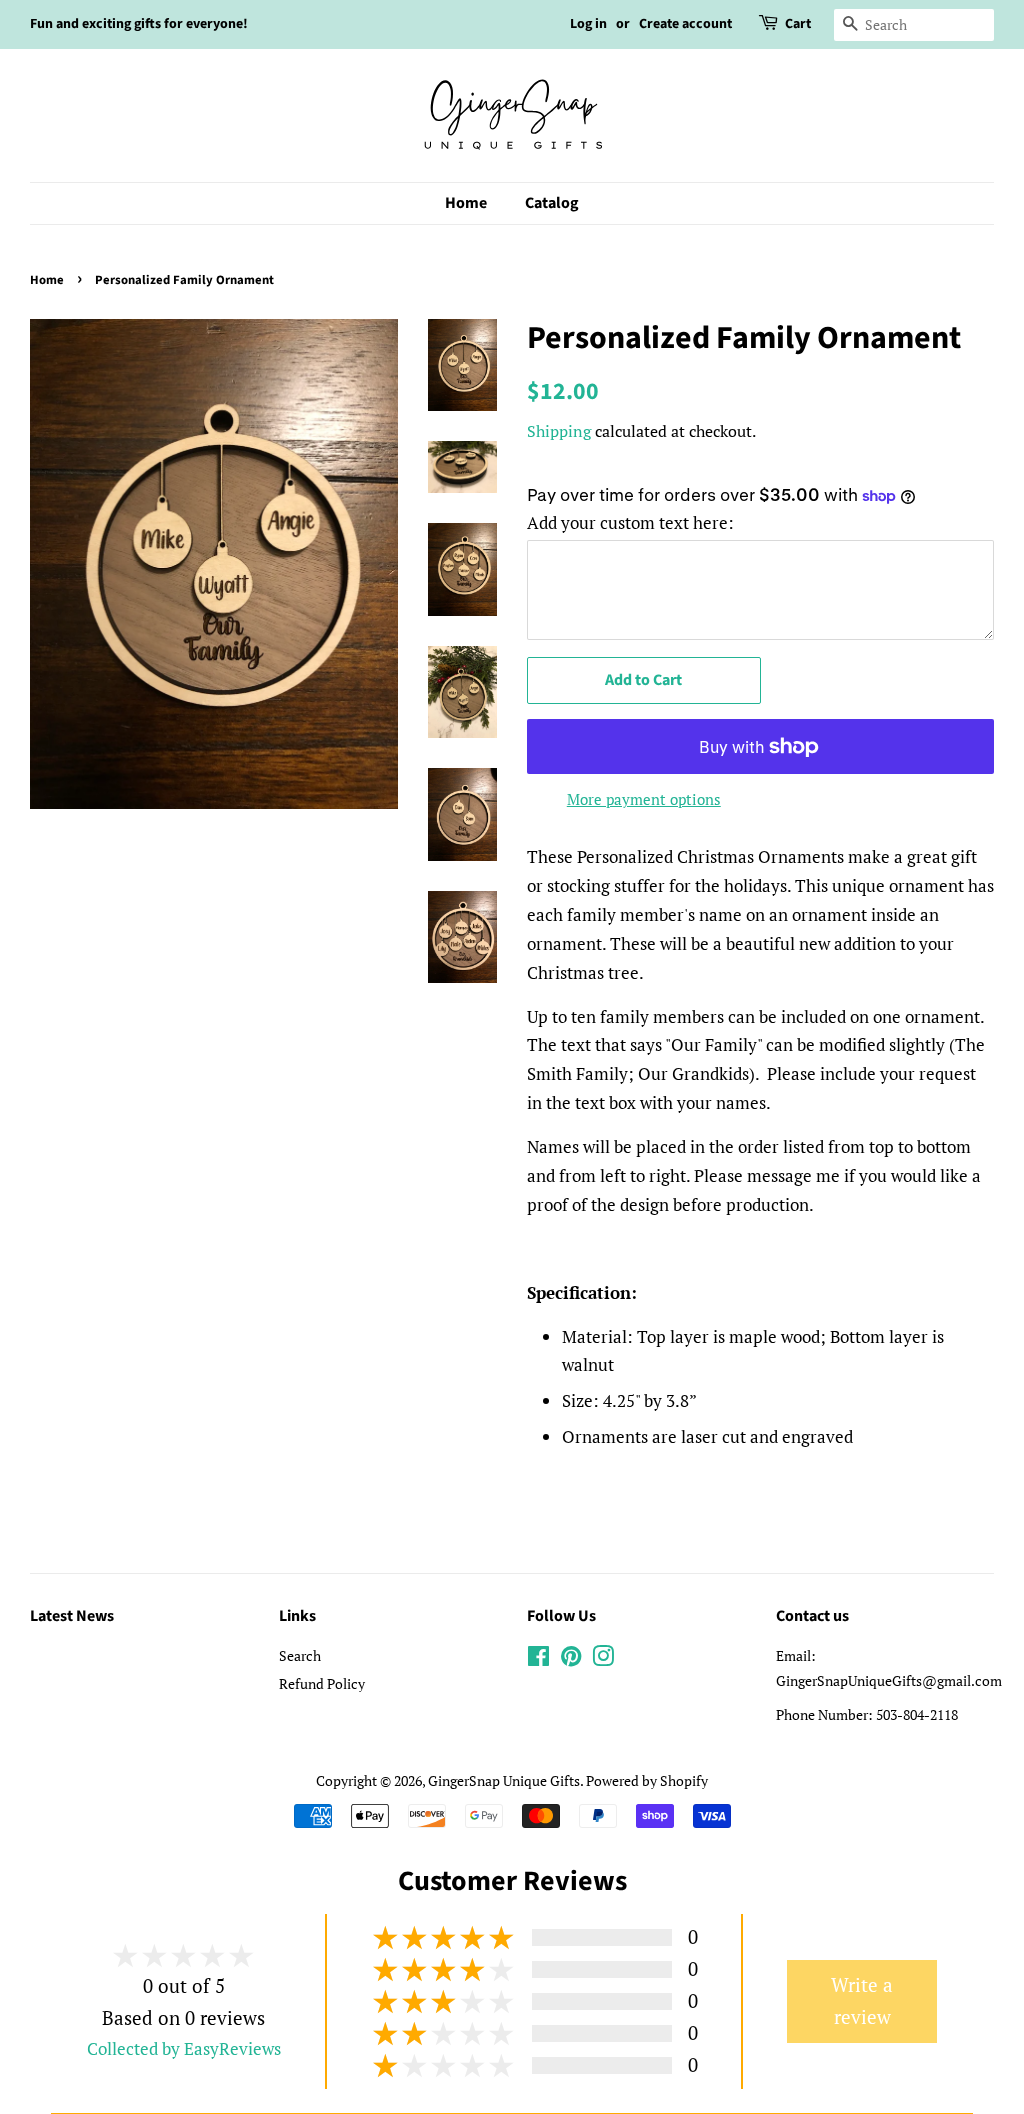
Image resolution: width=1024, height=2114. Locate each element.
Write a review (862, 2001)
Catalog (552, 203)
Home (466, 203)
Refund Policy (322, 1683)
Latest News (72, 1616)
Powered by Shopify (647, 1780)
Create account (685, 24)
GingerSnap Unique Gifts (504, 1780)
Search (300, 1655)
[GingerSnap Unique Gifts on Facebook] (538, 1659)
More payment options (644, 799)
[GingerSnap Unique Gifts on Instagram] (603, 1659)
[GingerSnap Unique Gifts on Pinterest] (571, 1659)
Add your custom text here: (630, 522)
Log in (588, 24)
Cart (798, 24)
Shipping (559, 431)
